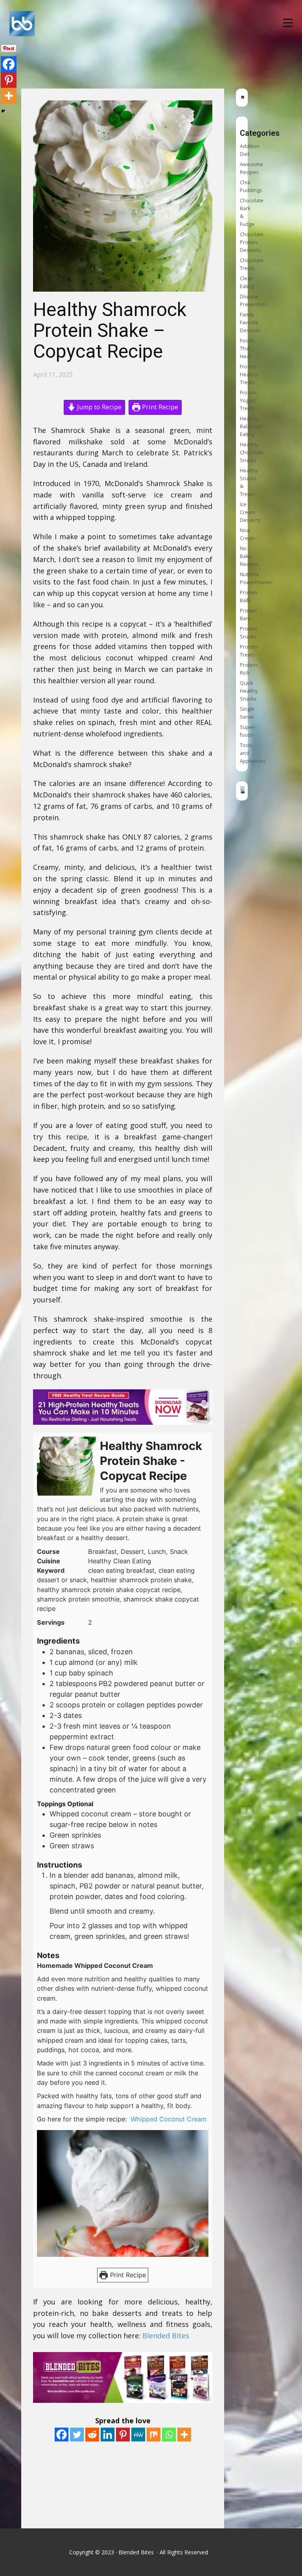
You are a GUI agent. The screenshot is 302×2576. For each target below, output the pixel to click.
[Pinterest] (123, 2435)
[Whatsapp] (169, 2435)
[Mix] (154, 2435)
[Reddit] (92, 2435)
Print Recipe (159, 407)
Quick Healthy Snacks (249, 691)
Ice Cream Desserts (250, 512)
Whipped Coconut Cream (169, 2119)
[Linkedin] (108, 2435)
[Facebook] (62, 2435)
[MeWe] (138, 2435)
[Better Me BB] (243, 791)
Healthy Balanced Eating (251, 426)
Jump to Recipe (99, 407)
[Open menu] (288, 23)
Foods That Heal (247, 349)
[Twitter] (77, 2435)
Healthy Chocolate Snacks (252, 452)
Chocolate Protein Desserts (252, 242)
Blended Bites (167, 2336)
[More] (184, 2435)
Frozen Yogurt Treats (248, 400)
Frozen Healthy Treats (249, 374)
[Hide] (3, 111)
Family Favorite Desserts (250, 323)
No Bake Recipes (249, 556)
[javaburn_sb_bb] (243, 97)
